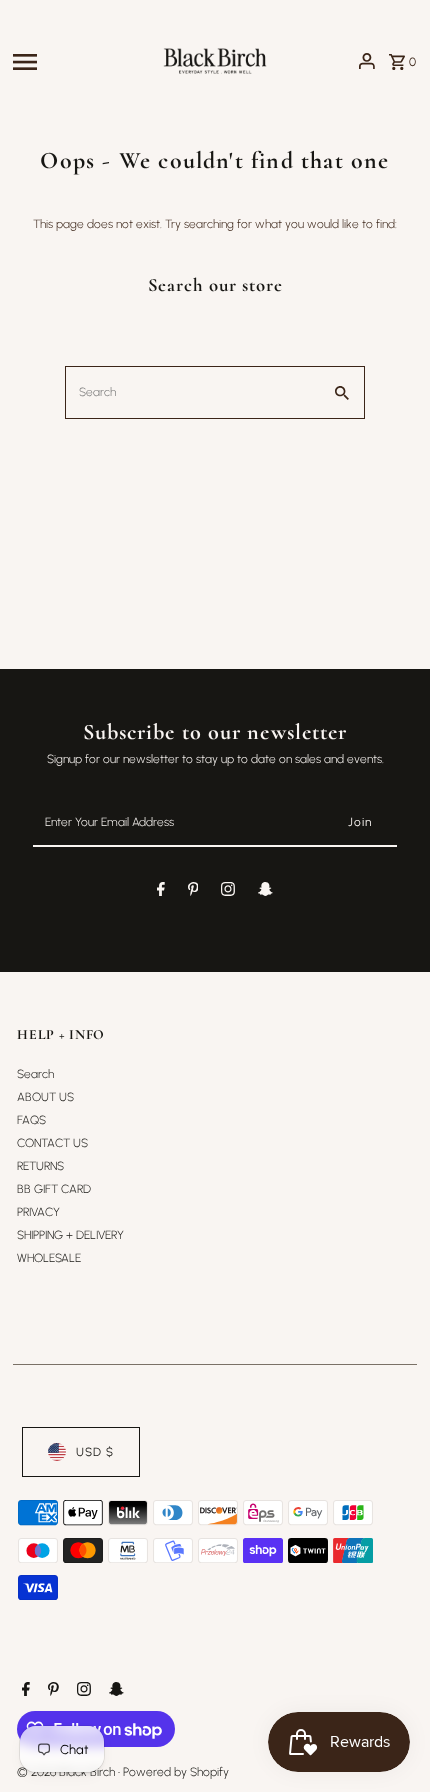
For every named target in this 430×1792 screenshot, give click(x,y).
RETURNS (40, 1166)
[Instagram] (228, 892)
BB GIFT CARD (54, 1189)
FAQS (31, 1120)
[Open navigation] (80, 61)
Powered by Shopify (176, 1772)
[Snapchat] (265, 892)
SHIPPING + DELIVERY (70, 1235)
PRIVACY (38, 1212)
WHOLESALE (49, 1258)
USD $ (95, 1452)
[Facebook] (161, 892)
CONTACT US (52, 1143)
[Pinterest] (193, 892)
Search (35, 1074)
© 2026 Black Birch (67, 1772)
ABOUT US (45, 1097)
